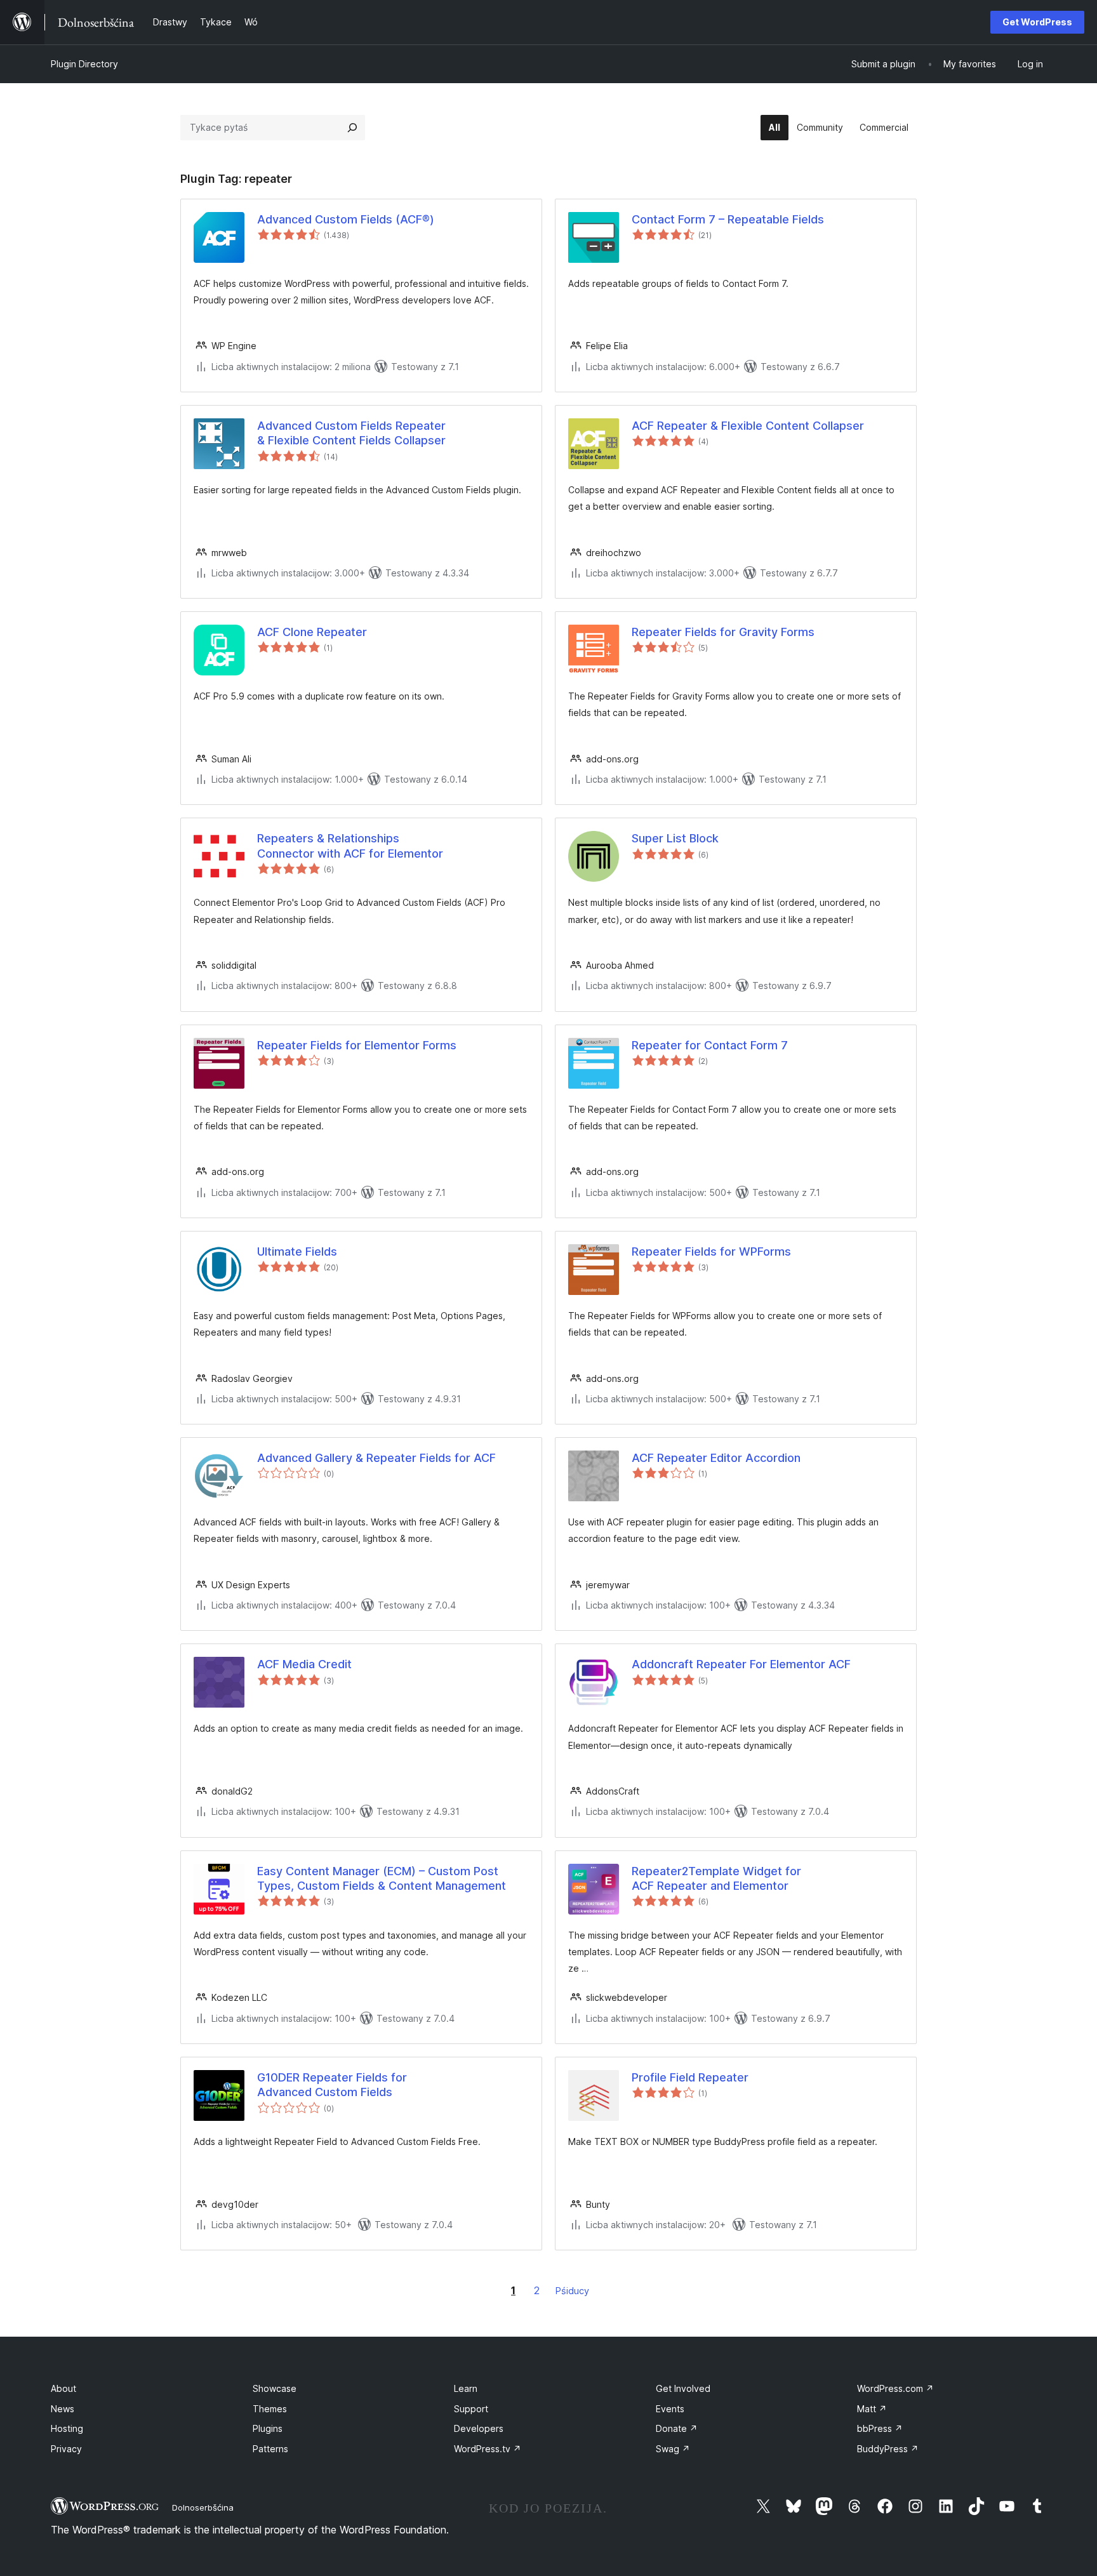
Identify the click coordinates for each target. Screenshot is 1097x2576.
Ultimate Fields (297, 1251)
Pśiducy (572, 2291)
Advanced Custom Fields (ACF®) (346, 219)
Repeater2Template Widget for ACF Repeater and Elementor (716, 1878)
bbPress (880, 2428)
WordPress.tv (488, 2449)
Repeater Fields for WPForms (711, 1251)
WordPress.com (895, 2388)
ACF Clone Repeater (312, 632)
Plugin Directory (84, 64)
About (63, 2388)
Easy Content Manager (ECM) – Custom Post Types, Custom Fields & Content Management (382, 1878)
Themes (270, 2409)
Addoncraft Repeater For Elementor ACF (741, 1664)
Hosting (67, 2428)
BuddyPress (888, 2449)
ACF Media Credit (304, 1664)
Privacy (66, 2449)
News (63, 2409)
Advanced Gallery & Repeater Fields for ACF (376, 1458)
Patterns (270, 2449)
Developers (479, 2428)
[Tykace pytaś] (352, 128)
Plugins (268, 2428)
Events (670, 2409)
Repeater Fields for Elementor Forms (357, 1045)
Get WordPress (1037, 22)
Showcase (275, 2388)
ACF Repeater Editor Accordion (716, 1458)
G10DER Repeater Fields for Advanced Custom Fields (332, 2085)
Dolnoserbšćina (203, 2507)
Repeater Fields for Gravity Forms (723, 632)
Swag (673, 2449)
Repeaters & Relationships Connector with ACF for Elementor (350, 846)
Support (471, 2409)
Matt (872, 2409)
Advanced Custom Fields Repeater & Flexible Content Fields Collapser (351, 433)
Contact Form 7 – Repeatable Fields (728, 219)
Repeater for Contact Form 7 (710, 1045)
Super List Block (675, 838)
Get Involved (683, 2388)
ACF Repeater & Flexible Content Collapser (748, 426)
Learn (466, 2388)
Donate (677, 2428)
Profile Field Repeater (690, 2077)
